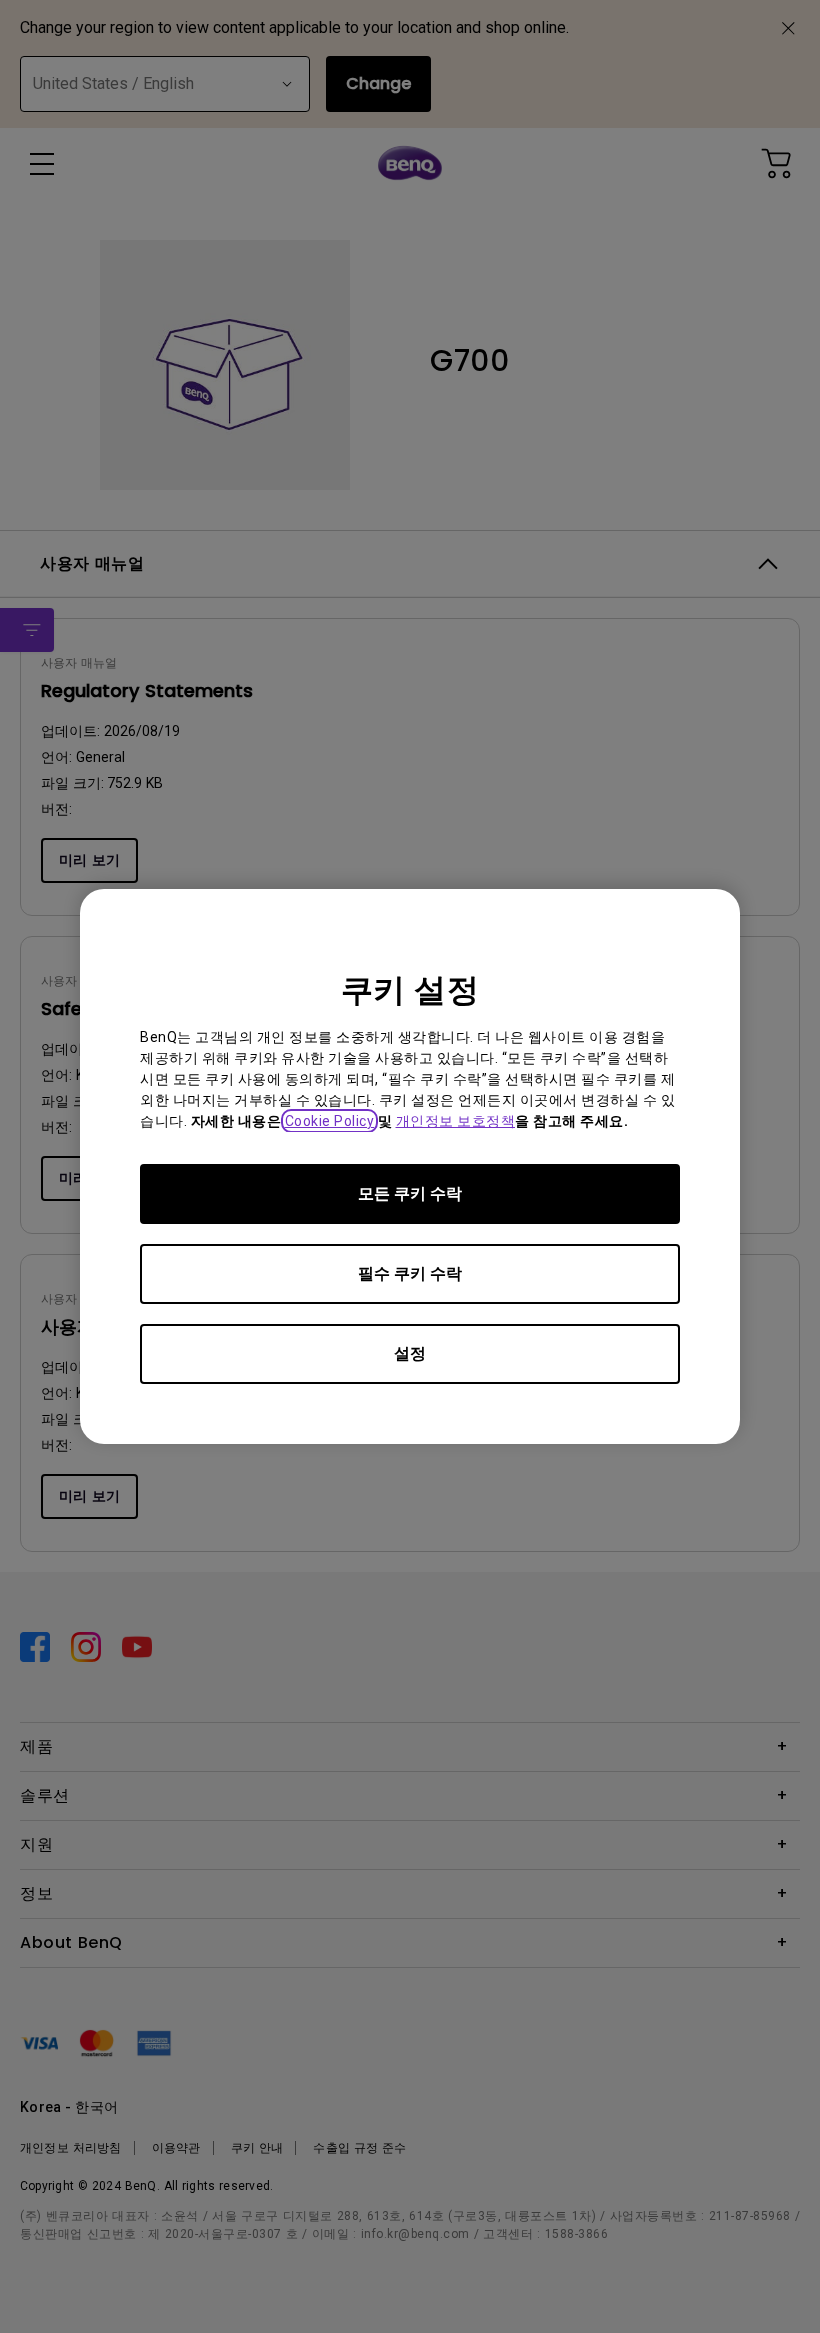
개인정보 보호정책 (456, 1121)
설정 (410, 1353)
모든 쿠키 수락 (410, 1193)
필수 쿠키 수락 (410, 1273)
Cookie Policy (330, 1121)
